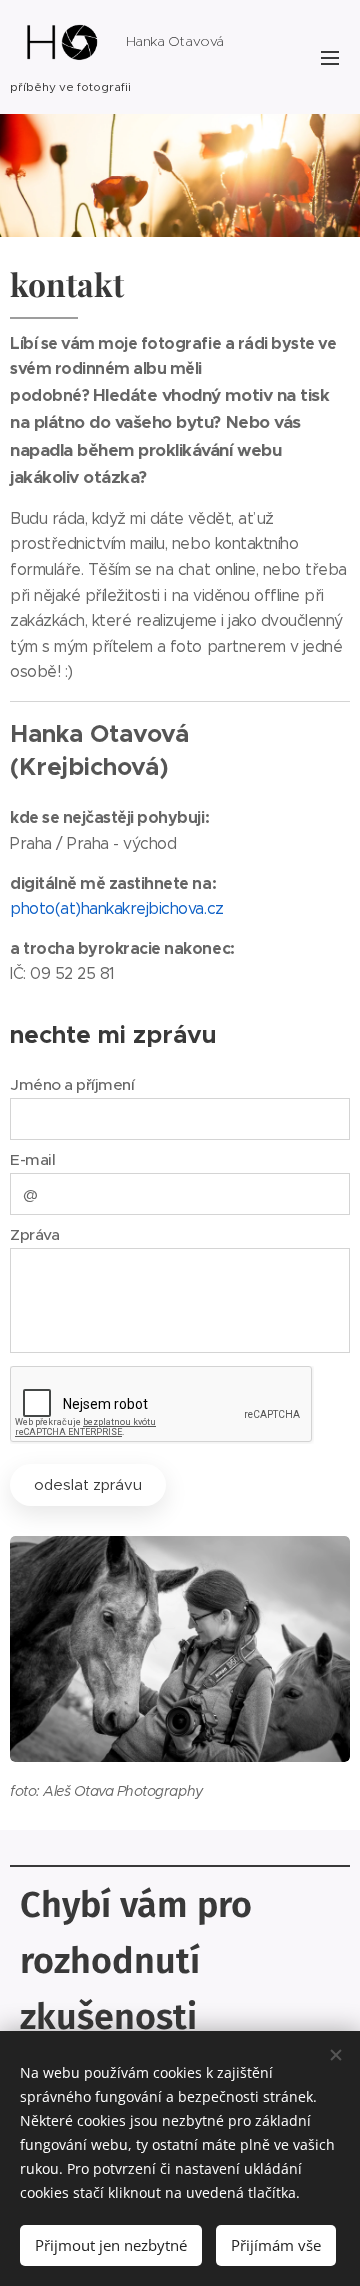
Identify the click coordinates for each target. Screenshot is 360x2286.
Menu (330, 57)
